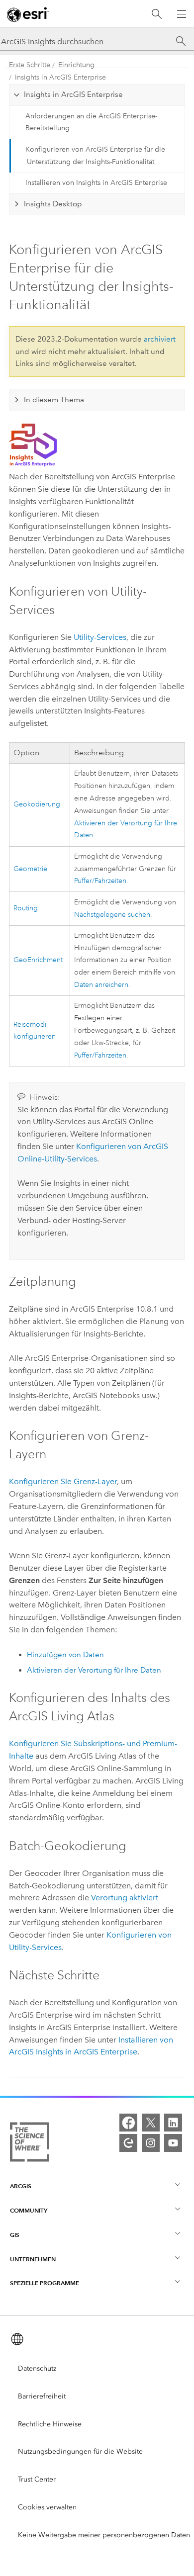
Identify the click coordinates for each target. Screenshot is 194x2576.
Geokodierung (37, 804)
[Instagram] (151, 2143)
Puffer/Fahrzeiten (100, 881)
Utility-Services (100, 637)
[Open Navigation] (182, 14)
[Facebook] (128, 2123)
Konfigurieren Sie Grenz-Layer (63, 1481)
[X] (151, 2123)
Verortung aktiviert (125, 1898)
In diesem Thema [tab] (54, 400)
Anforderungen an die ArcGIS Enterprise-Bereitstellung (91, 122)
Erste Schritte (30, 65)
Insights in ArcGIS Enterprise (60, 77)
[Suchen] (157, 14)
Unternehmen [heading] (33, 2259)
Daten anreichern (101, 985)
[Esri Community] (128, 2143)
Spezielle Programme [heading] (45, 2283)
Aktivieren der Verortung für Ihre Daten (94, 1670)
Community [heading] (29, 2210)
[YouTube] (173, 2143)
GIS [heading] (15, 2235)
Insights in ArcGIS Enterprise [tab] (73, 94)
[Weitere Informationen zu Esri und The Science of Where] (30, 2144)
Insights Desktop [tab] (53, 204)
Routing (26, 908)
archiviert (160, 339)
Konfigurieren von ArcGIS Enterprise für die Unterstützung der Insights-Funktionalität (95, 156)
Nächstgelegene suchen (112, 915)
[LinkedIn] (173, 2123)
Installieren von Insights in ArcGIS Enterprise (96, 183)
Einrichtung (76, 65)
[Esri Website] (28, 14)
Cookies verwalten (47, 2507)
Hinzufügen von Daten (65, 1655)
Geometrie (30, 869)
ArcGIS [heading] (21, 2186)
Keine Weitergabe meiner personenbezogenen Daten (104, 2535)
